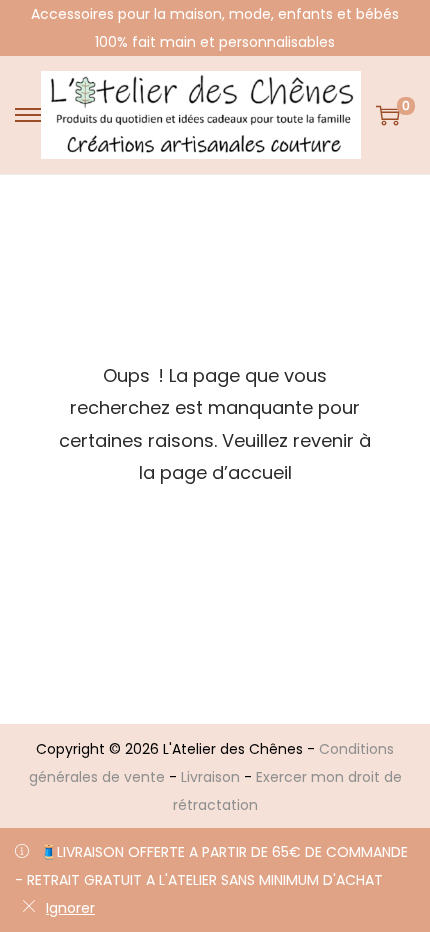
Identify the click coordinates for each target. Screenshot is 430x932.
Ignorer (70, 908)
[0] (388, 115)
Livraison (210, 777)
